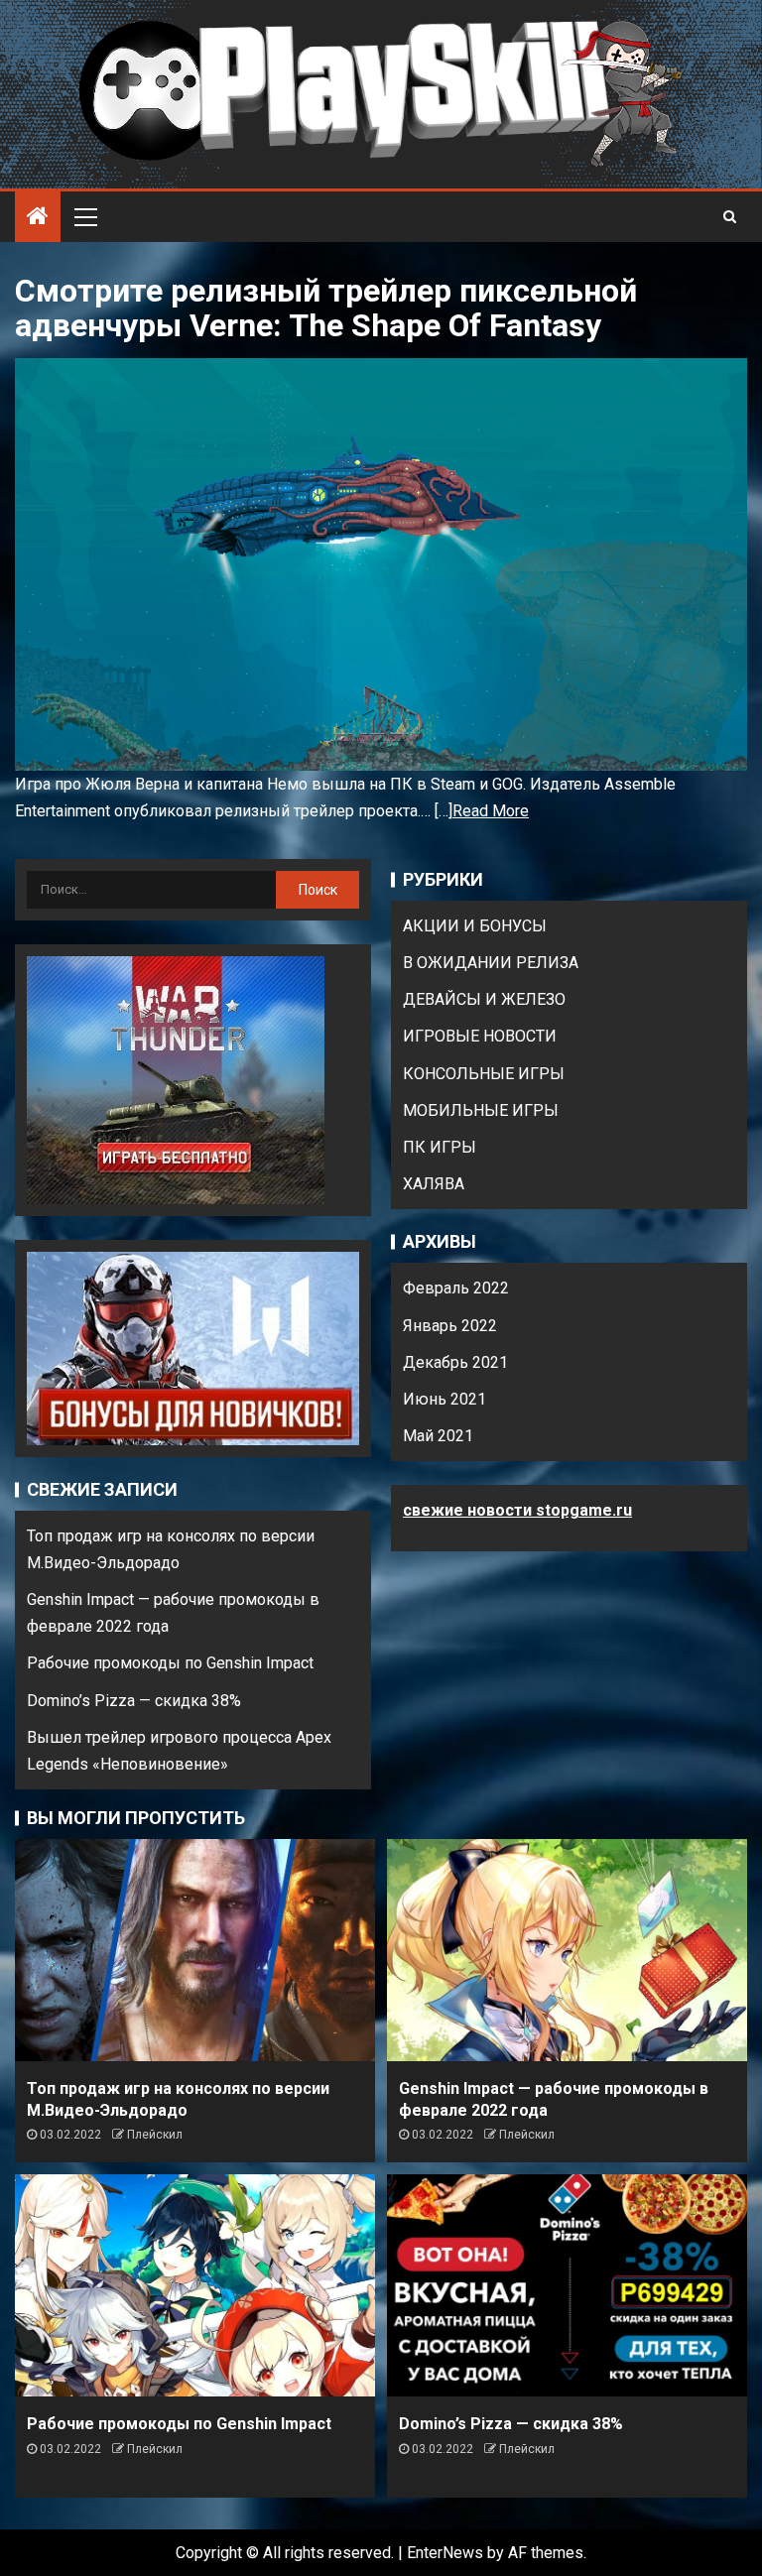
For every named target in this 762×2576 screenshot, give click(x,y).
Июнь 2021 (444, 1399)
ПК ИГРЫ (440, 1147)
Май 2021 (438, 1436)
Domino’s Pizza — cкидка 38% (134, 1701)
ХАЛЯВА (434, 1184)
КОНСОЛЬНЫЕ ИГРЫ (484, 1074)
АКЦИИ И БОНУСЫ (475, 926)
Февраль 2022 (456, 1288)
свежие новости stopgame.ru (517, 1510)
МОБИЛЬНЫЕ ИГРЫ (481, 1110)
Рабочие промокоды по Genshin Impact (170, 1663)
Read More (491, 811)
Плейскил (155, 2135)
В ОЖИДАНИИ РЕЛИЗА (491, 963)
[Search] (730, 216)
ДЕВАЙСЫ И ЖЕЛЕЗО (484, 999)
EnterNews (445, 2553)
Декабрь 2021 (455, 1362)
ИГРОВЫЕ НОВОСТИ (480, 1036)
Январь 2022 (450, 1326)
